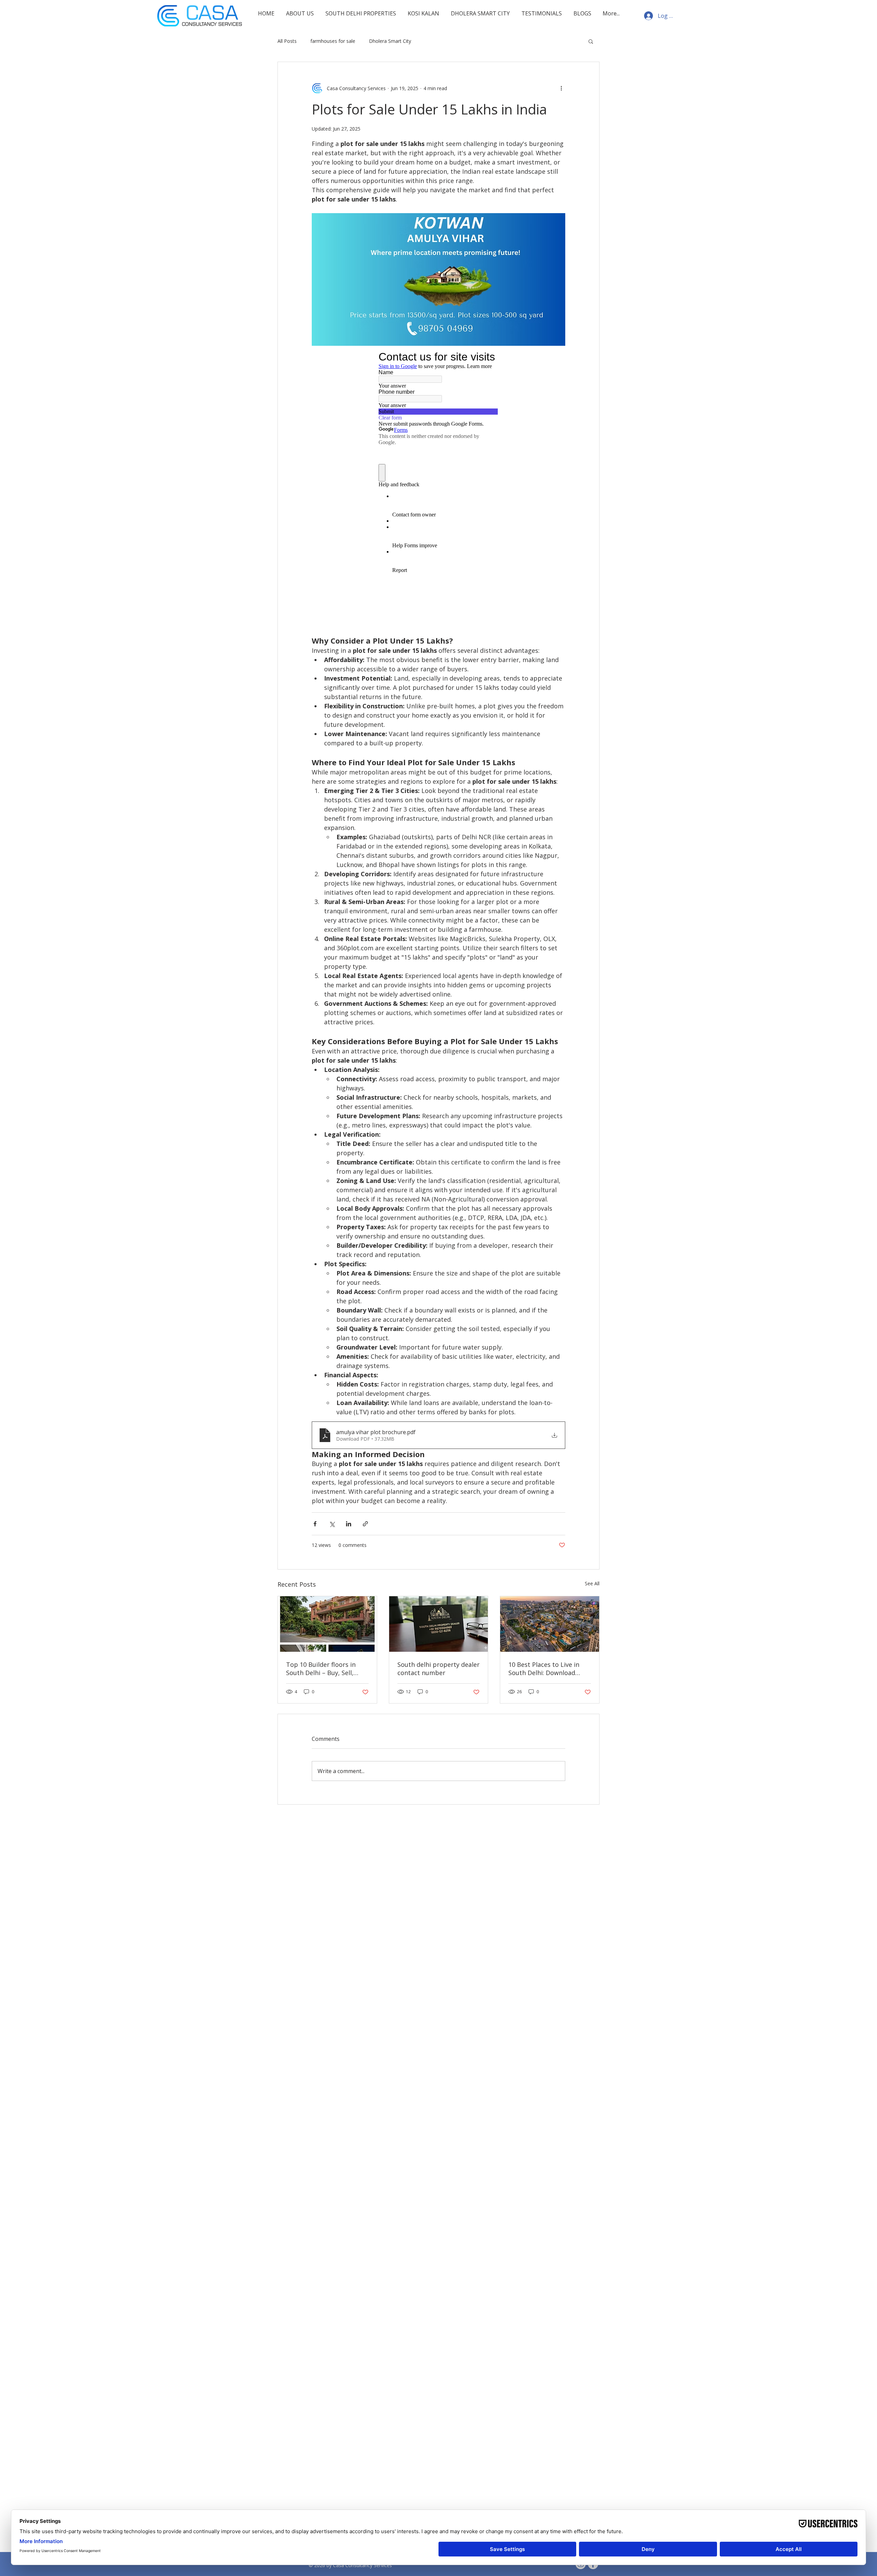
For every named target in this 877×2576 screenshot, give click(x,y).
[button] (591, 41)
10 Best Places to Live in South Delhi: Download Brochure (544, 1669)
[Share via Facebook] (315, 1524)
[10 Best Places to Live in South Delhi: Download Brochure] (550, 1624)
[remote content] (438, 488)
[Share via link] (365, 1524)
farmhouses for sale (333, 41)
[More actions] (561, 88)
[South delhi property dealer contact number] (439, 1624)
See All (592, 1583)
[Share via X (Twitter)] (332, 1524)
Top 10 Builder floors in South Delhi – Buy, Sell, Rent (321, 1669)
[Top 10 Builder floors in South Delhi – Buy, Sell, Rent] (327, 1624)
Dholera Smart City (390, 41)
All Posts (287, 41)
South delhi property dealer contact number (438, 1669)
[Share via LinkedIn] (349, 1524)
